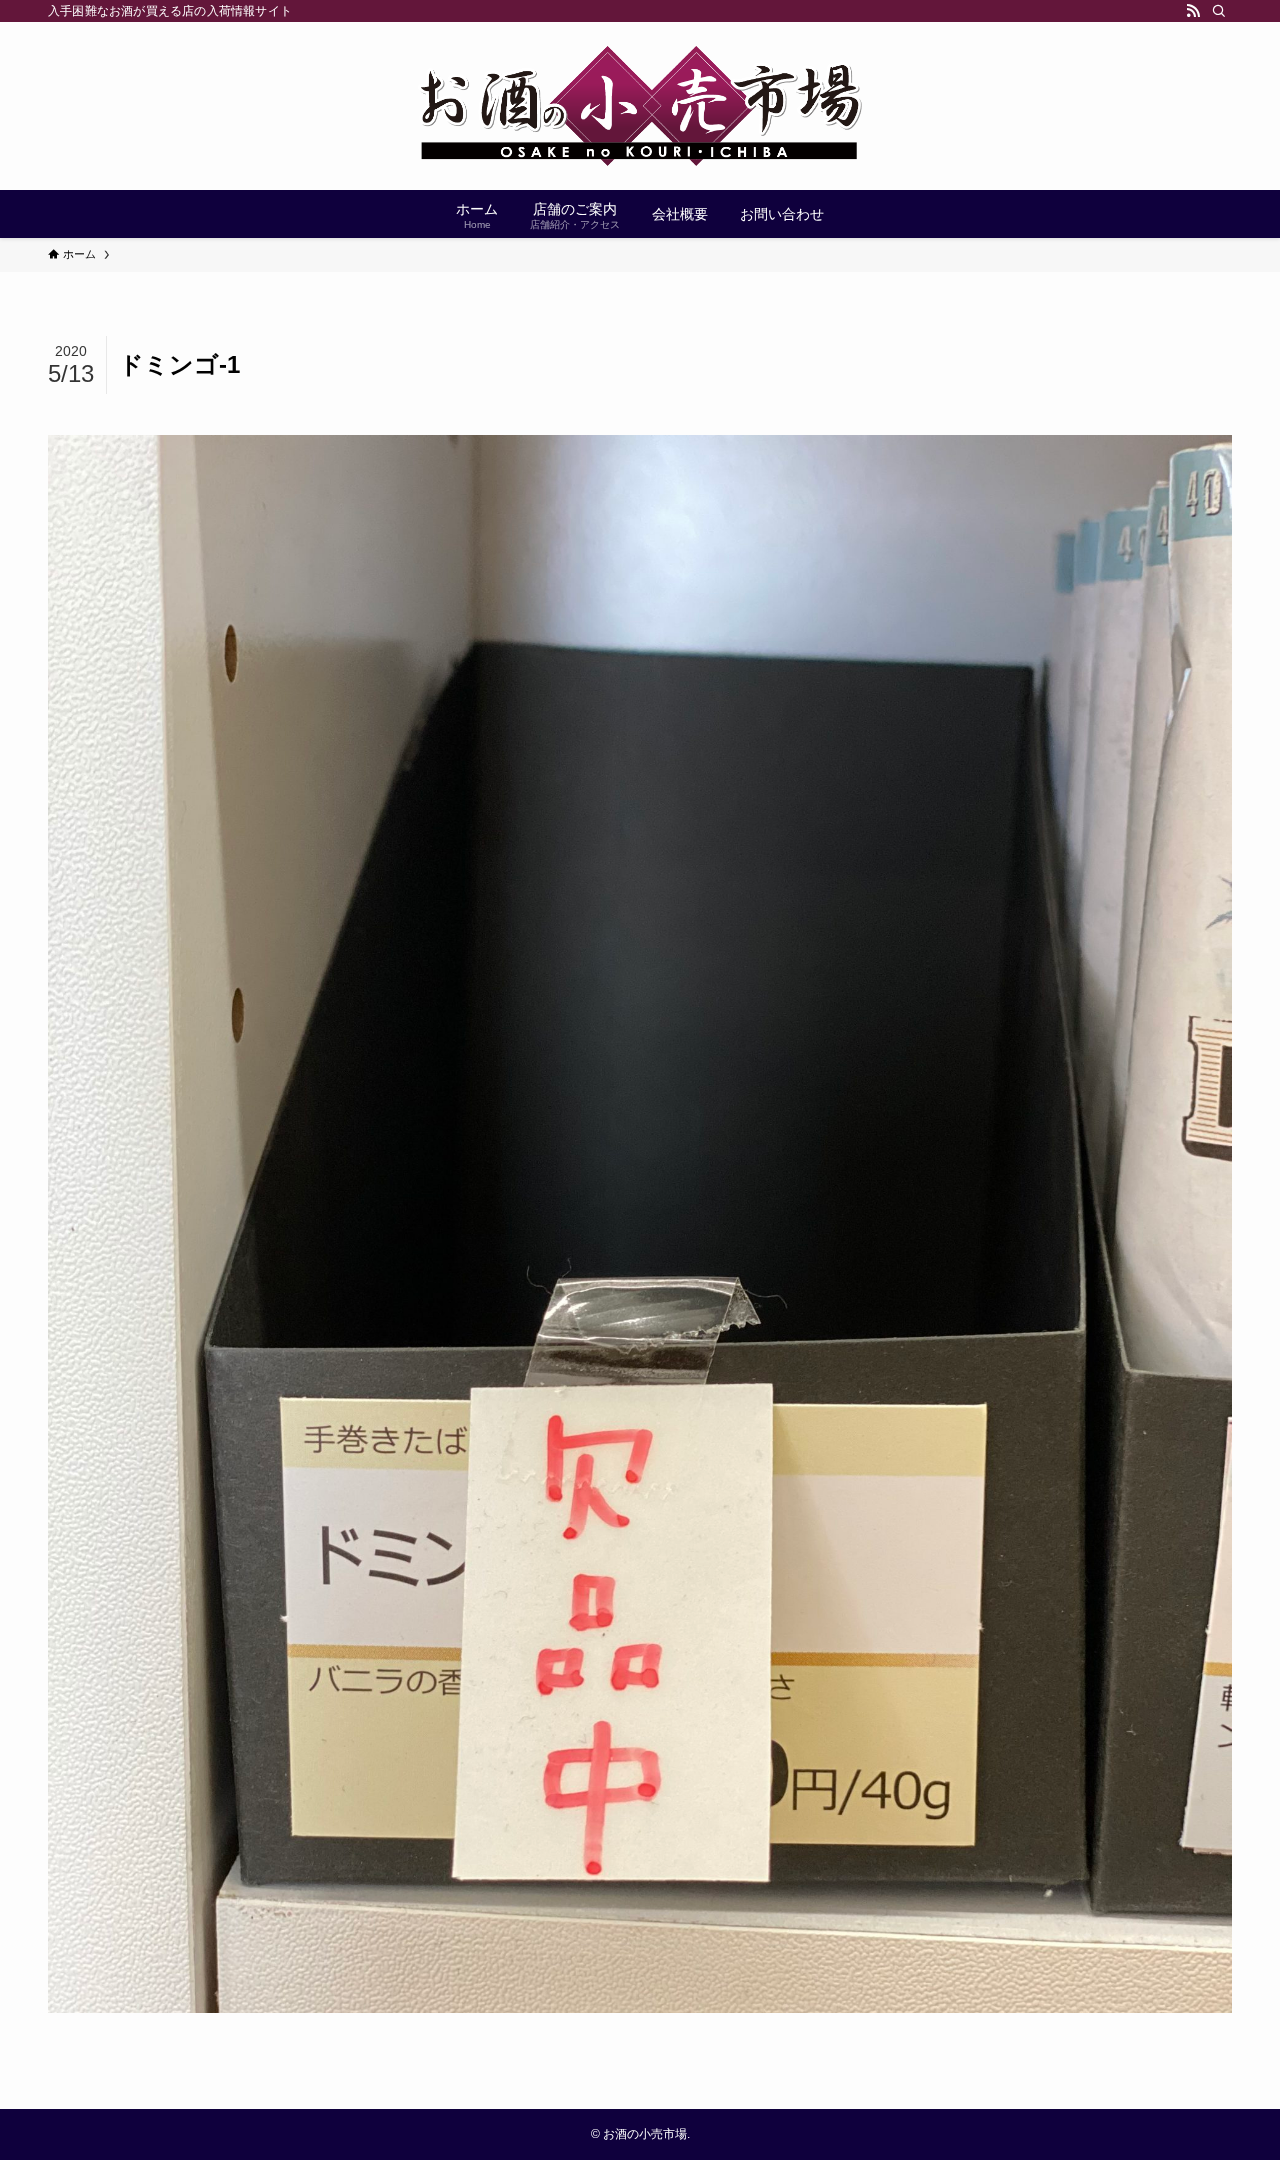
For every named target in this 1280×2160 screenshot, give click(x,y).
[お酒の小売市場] (640, 106)
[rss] (1193, 11)
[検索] (1219, 11)
